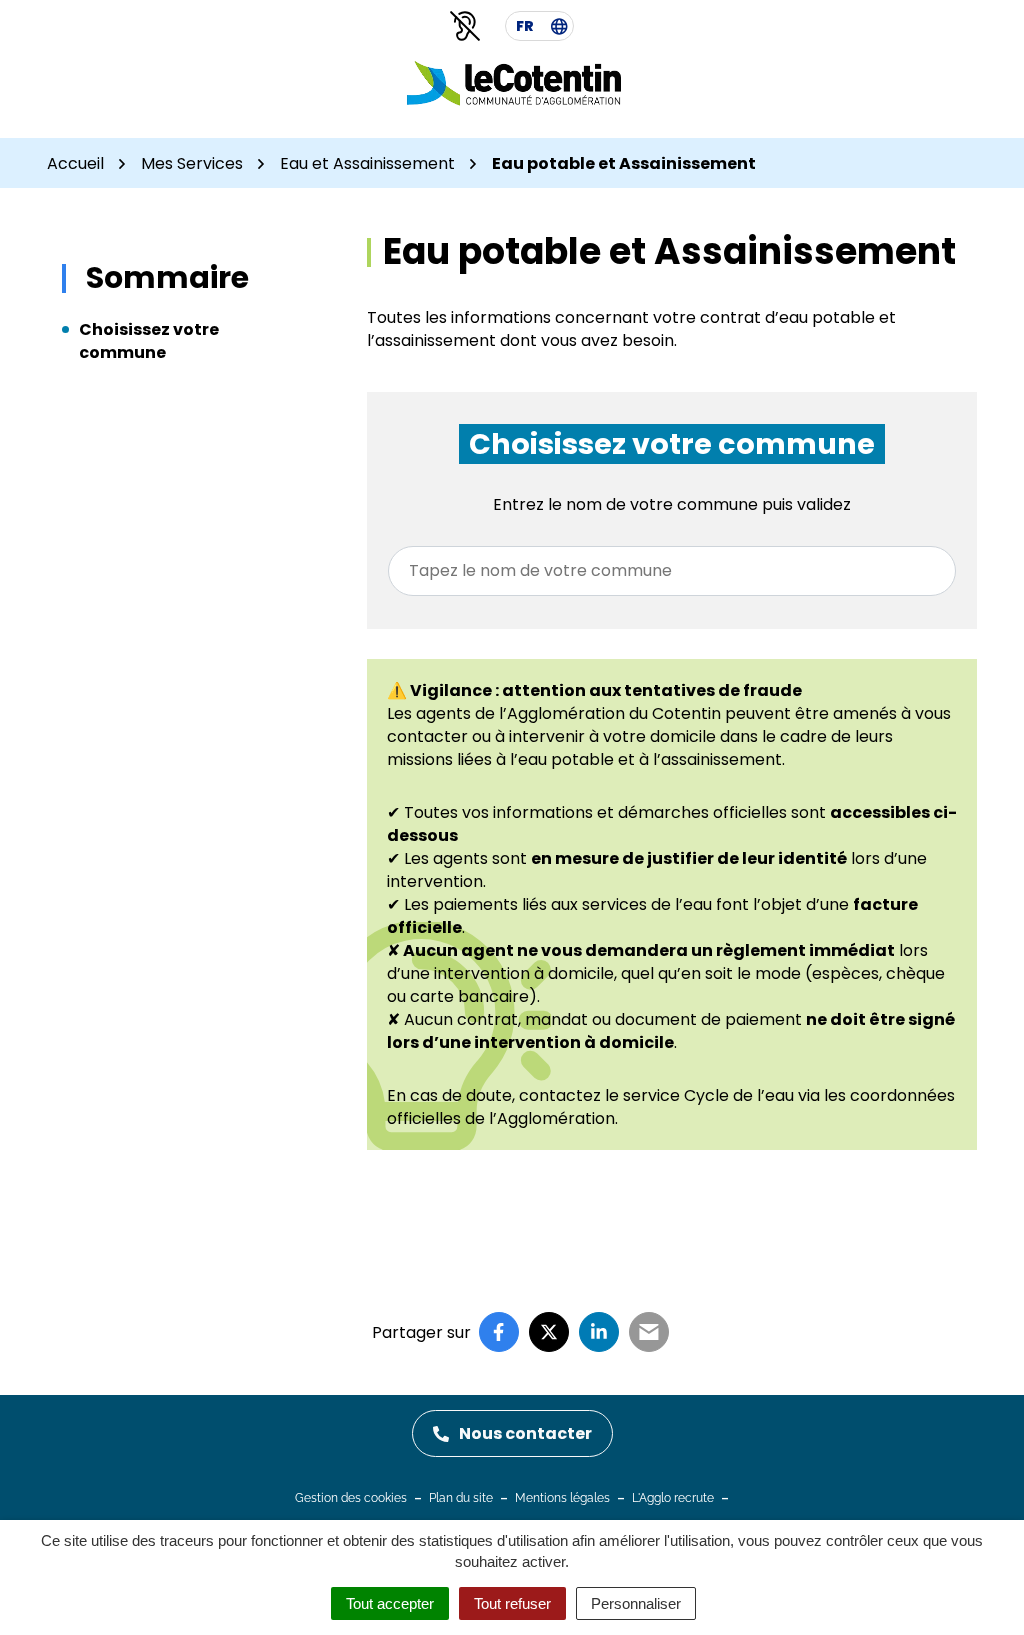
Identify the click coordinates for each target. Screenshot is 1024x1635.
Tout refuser (512, 1603)
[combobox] (672, 571)
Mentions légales (562, 1498)
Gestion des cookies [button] (351, 1498)
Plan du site (461, 1498)
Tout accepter (390, 1603)
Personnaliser (636, 1603)
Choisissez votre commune (149, 341)
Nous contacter (525, 1433)
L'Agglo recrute (673, 1498)
